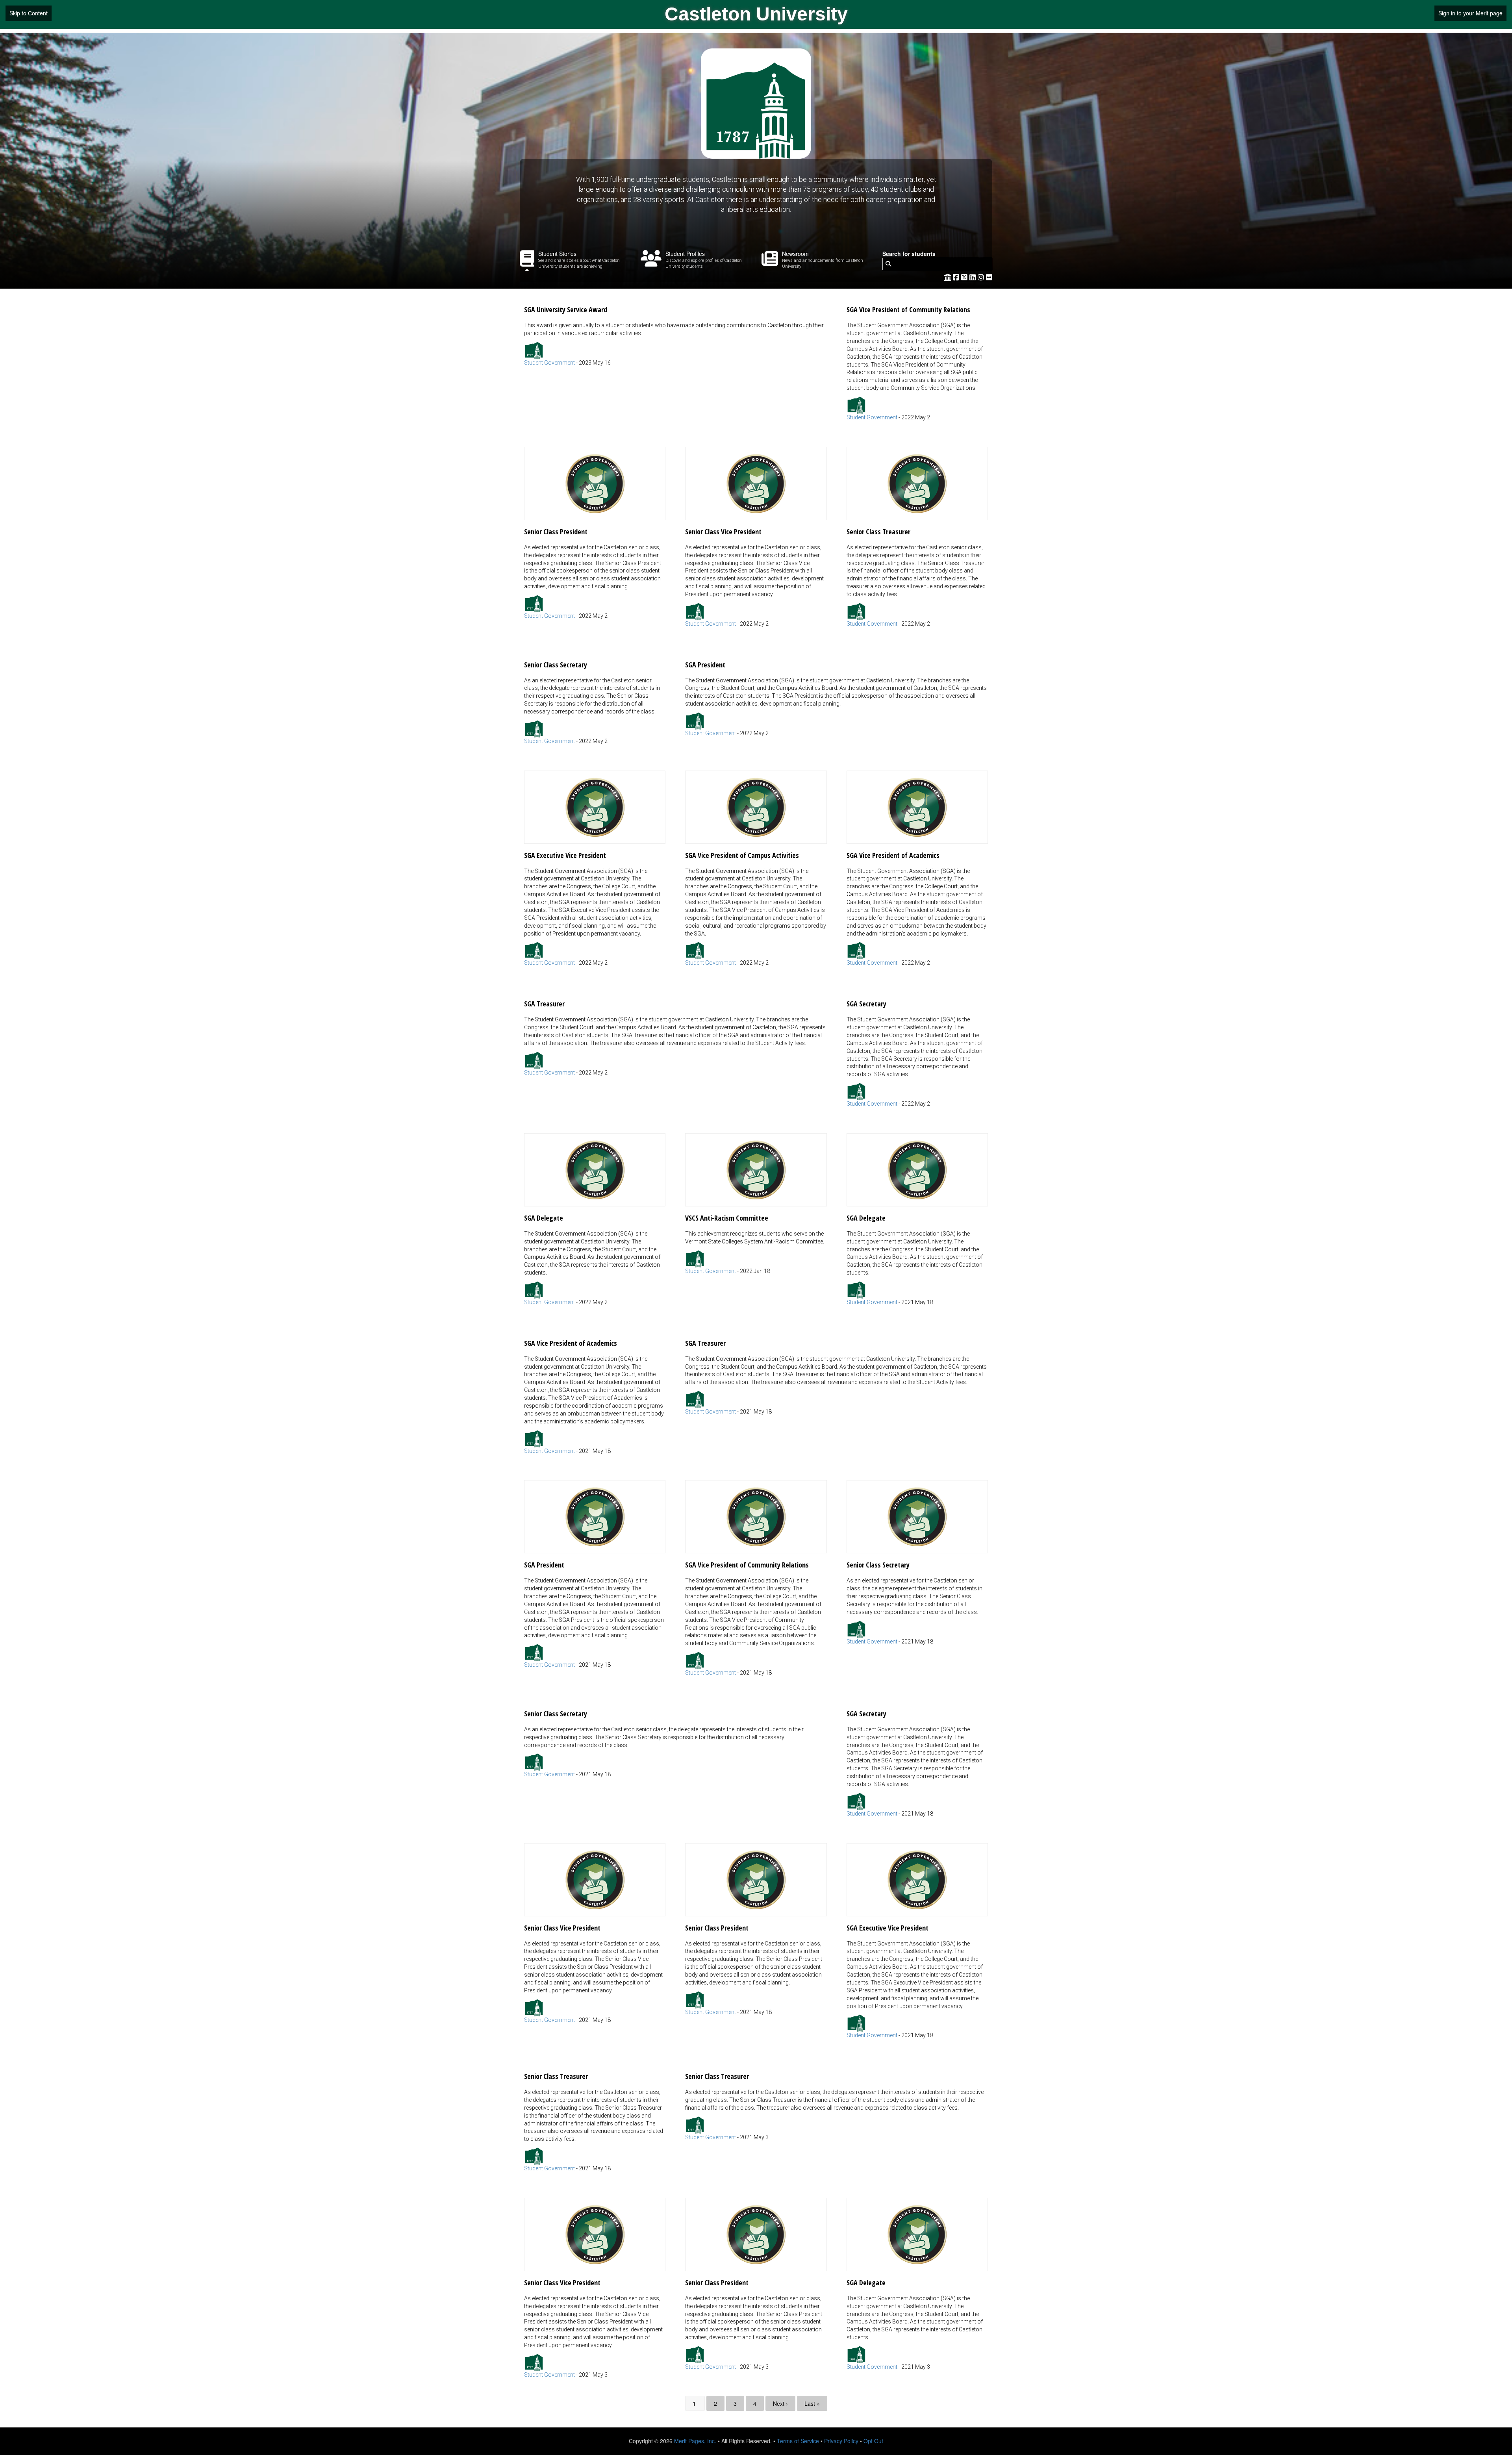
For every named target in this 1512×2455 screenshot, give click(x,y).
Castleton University (756, 14)
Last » (812, 2403)
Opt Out (873, 2441)
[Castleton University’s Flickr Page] (989, 277)
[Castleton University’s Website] (948, 277)
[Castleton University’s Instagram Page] (982, 277)
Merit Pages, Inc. (695, 2441)
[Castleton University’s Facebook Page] (957, 277)
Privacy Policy (841, 2441)
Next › (780, 2403)
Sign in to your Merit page (1470, 13)
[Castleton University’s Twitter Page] (965, 277)
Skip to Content (29, 13)
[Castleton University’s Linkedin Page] (974, 277)
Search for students (909, 254)
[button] (675, 332)
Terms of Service (798, 2441)
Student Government (549, 363)
